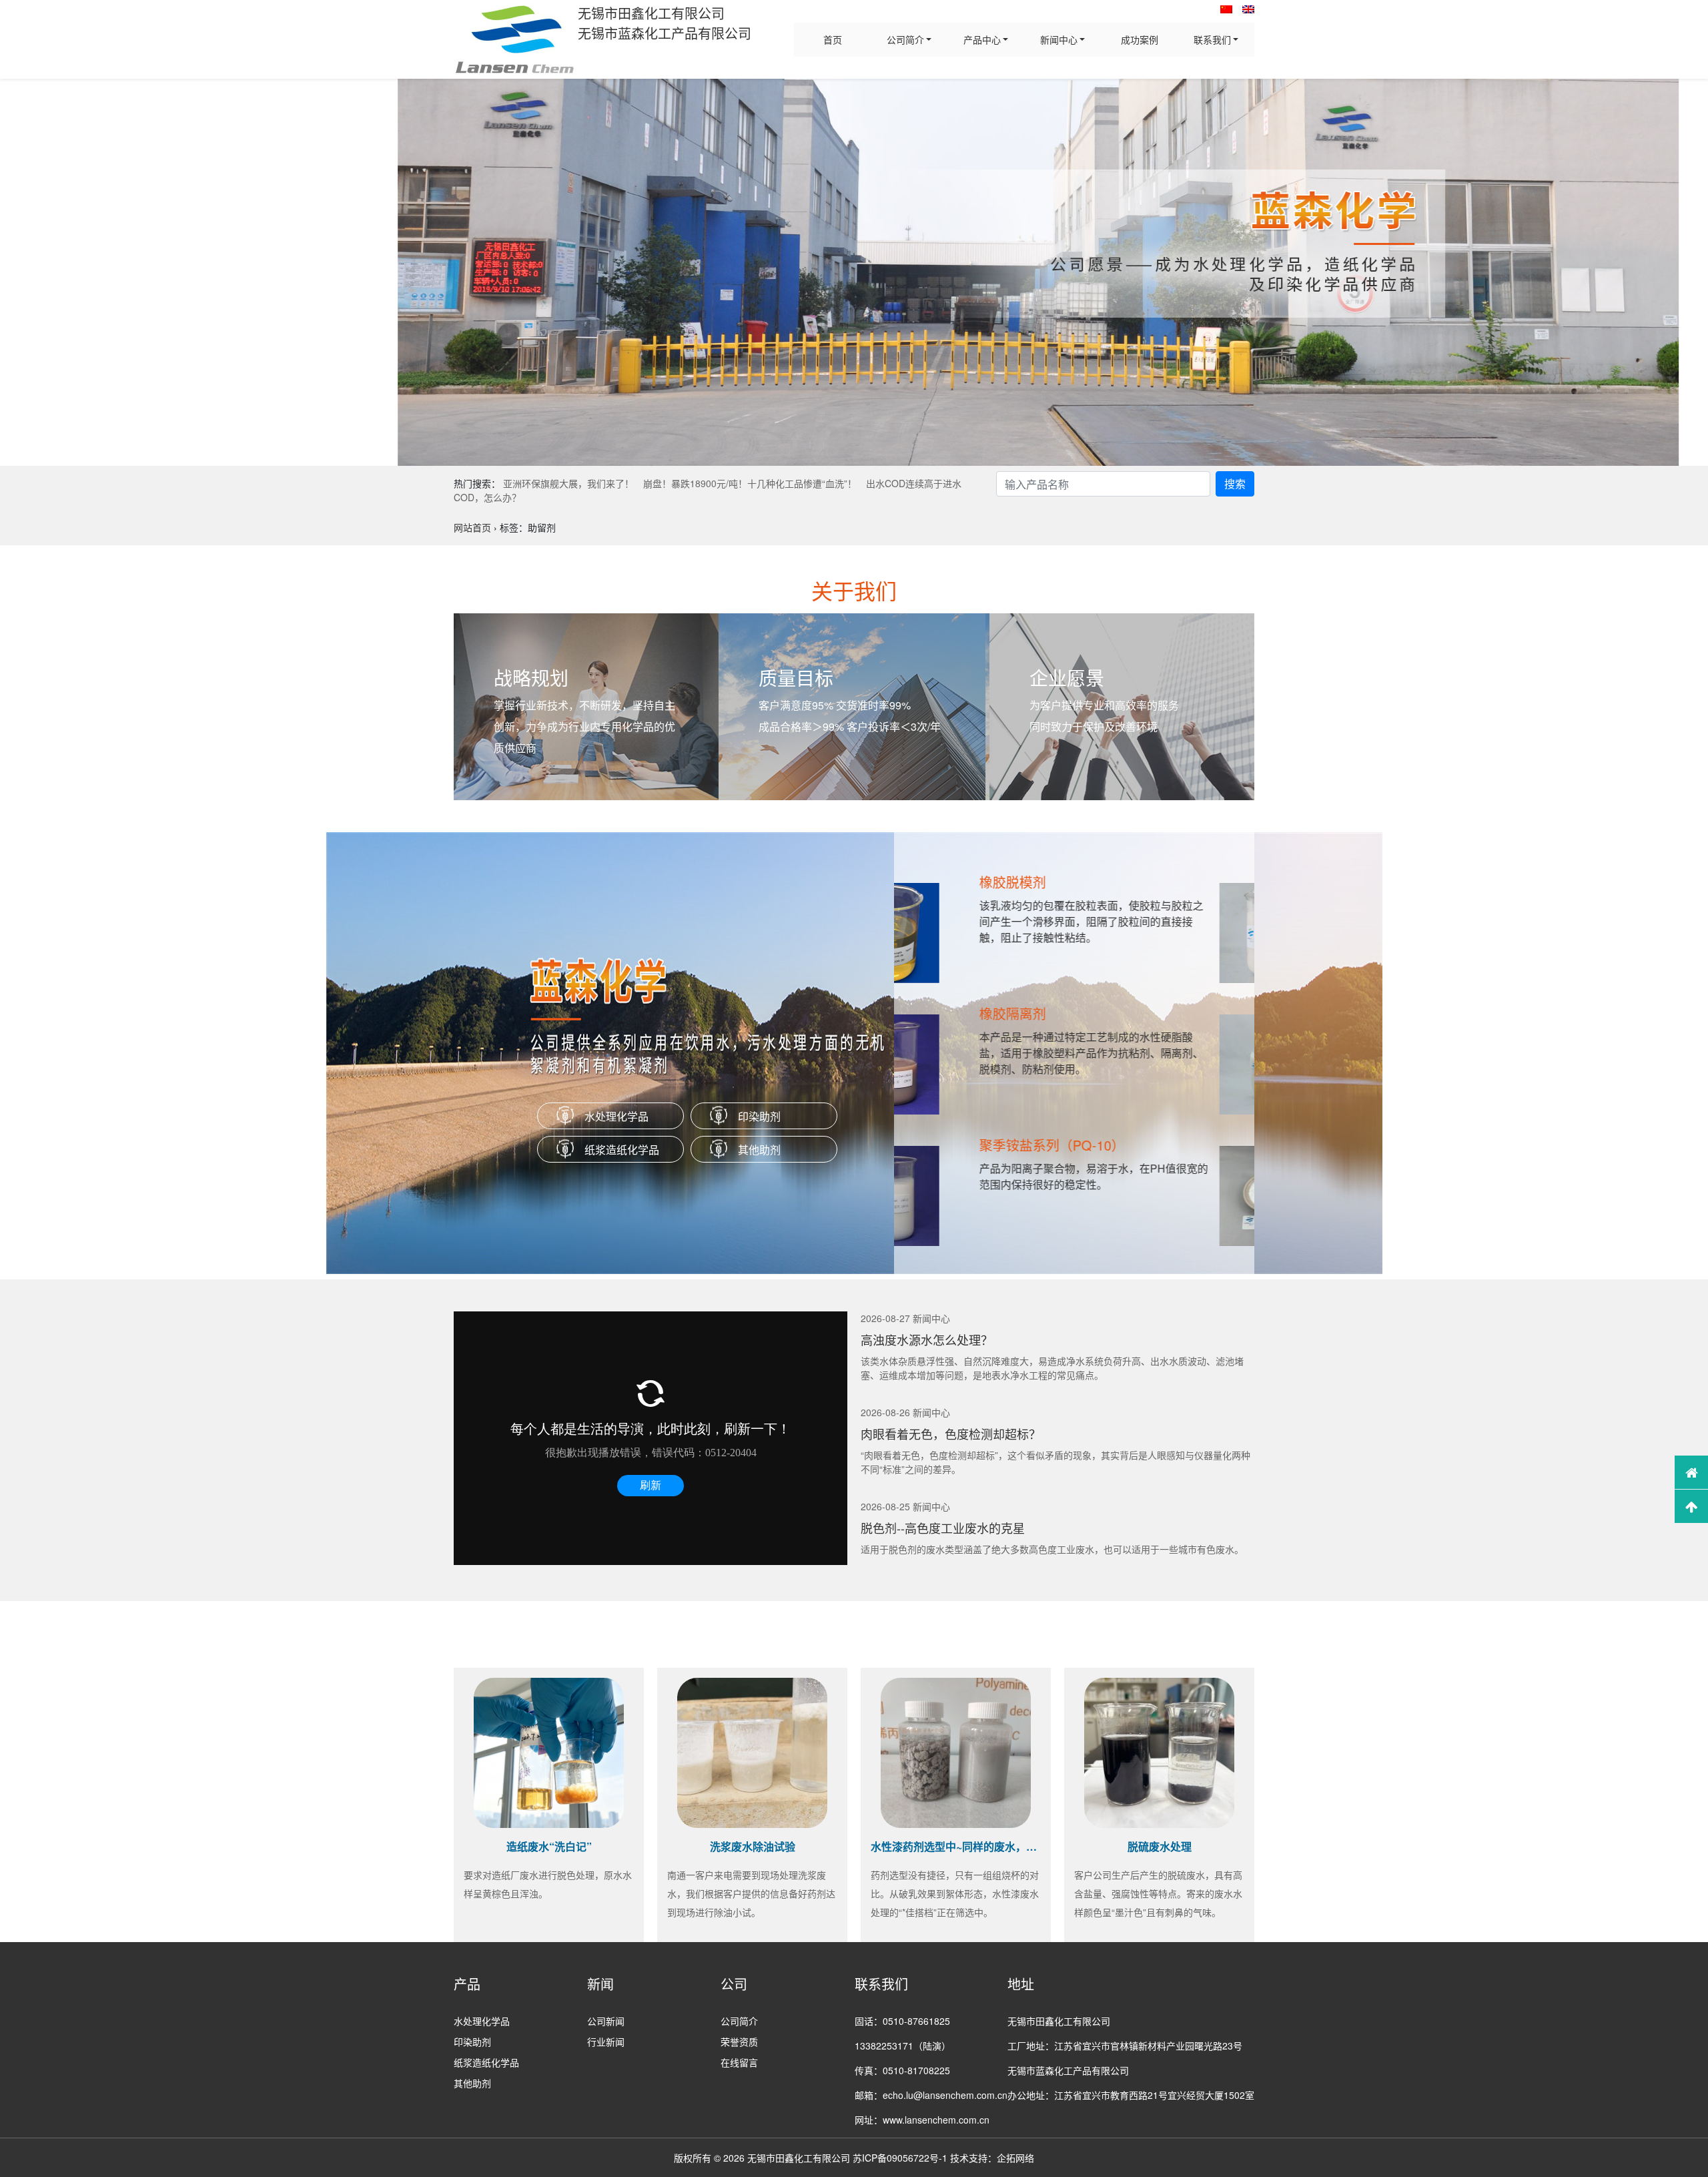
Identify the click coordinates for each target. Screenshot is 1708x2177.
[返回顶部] (1691, 1506)
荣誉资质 (739, 2042)
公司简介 (905, 39)
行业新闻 (606, 2042)
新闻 (600, 1984)
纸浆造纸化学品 (622, 1150)
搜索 (1235, 484)
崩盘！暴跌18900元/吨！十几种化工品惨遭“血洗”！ (750, 483)
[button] (16, 272)
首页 (833, 39)
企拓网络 (1015, 2158)
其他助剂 (759, 1150)
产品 (467, 1984)
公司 (734, 1984)
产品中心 (982, 39)
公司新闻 (606, 2021)
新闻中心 (1059, 39)
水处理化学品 (616, 1116)
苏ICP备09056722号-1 (900, 2158)
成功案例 (1140, 39)
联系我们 (1212, 39)
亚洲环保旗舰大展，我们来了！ (568, 483)
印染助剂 (759, 1116)
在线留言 (739, 2062)
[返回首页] (1691, 1472)
